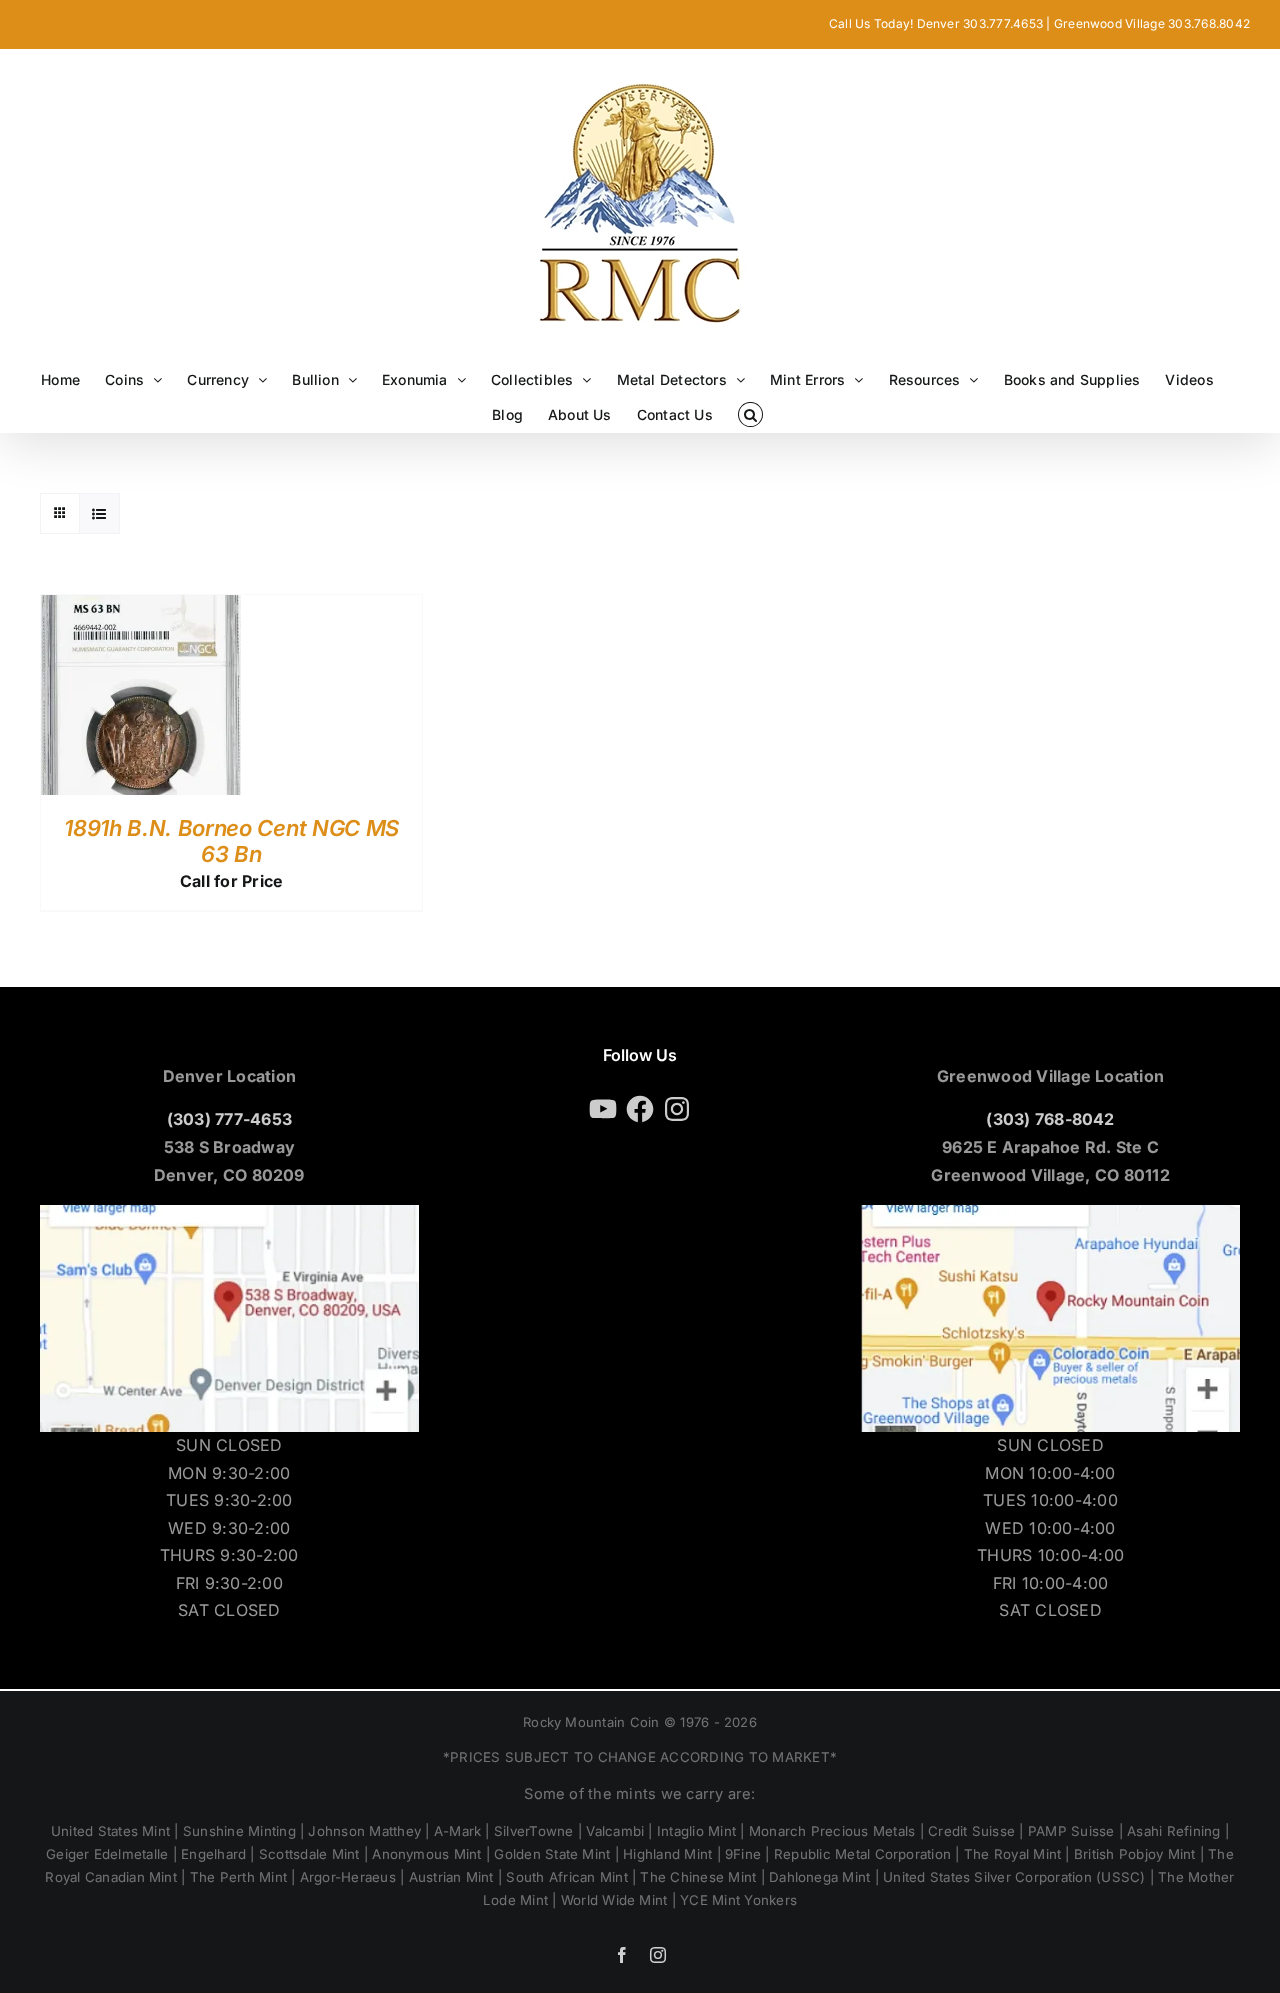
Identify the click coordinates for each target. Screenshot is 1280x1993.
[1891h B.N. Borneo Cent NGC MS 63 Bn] (141, 608)
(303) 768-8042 (1050, 1119)
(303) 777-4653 (229, 1119)
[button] (750, 414)
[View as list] (99, 513)
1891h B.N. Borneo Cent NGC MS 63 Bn (231, 841)
